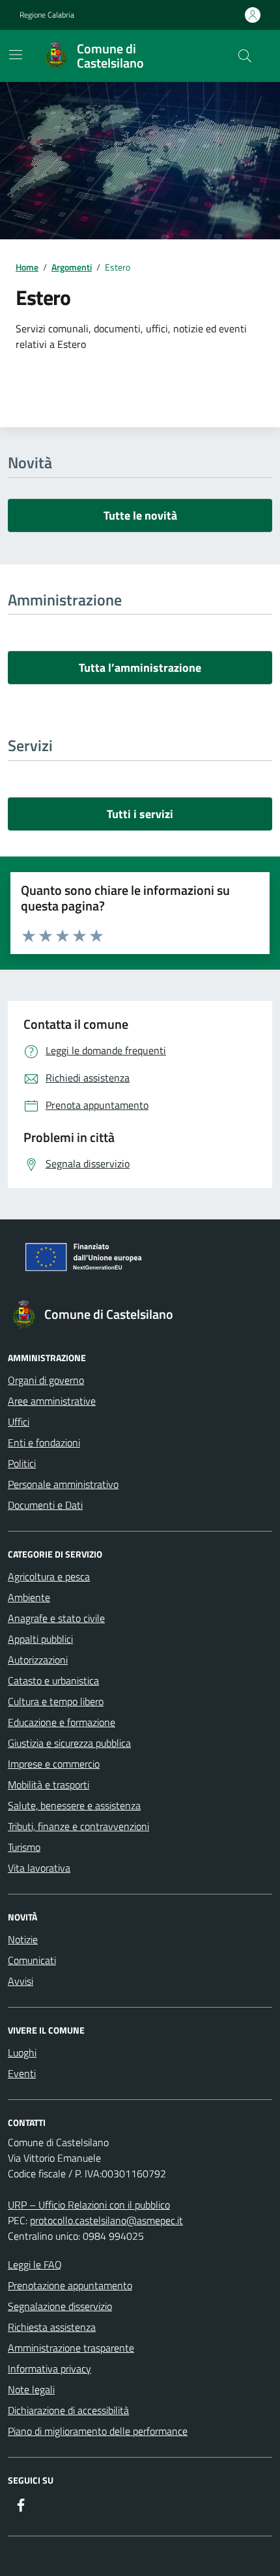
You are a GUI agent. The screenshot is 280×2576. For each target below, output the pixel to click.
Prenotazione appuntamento (70, 2285)
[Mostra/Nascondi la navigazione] (16, 55)
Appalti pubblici (40, 1639)
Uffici (19, 1422)
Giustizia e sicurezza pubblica (69, 1743)
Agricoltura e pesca (49, 1576)
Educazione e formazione (62, 1722)
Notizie (23, 1939)
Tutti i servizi (140, 814)
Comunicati (32, 1960)
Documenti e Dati (45, 1505)
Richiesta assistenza (52, 2327)
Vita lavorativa (39, 1868)
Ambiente (29, 1597)
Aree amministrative (52, 1401)
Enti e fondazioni (44, 1442)
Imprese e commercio (54, 1764)
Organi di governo (46, 1380)
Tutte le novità (140, 515)
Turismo (24, 1847)
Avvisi (21, 1981)
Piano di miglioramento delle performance (98, 2431)
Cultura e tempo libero (56, 1701)
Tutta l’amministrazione (140, 668)
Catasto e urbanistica (53, 1680)
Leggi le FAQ (35, 2264)
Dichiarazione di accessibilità (68, 2410)
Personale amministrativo (63, 1484)
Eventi (22, 2073)
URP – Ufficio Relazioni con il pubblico (89, 2205)
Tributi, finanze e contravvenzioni (78, 1826)
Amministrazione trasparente (71, 2348)
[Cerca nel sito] (245, 56)
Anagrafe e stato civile (56, 1618)
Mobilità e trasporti (49, 1785)
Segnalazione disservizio (60, 2306)
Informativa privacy (49, 2369)
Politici (22, 1463)
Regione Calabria (47, 15)
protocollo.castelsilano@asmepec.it (106, 2220)
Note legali (31, 2389)
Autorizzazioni (38, 1660)
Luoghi (22, 2052)
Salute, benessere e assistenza (74, 1805)
